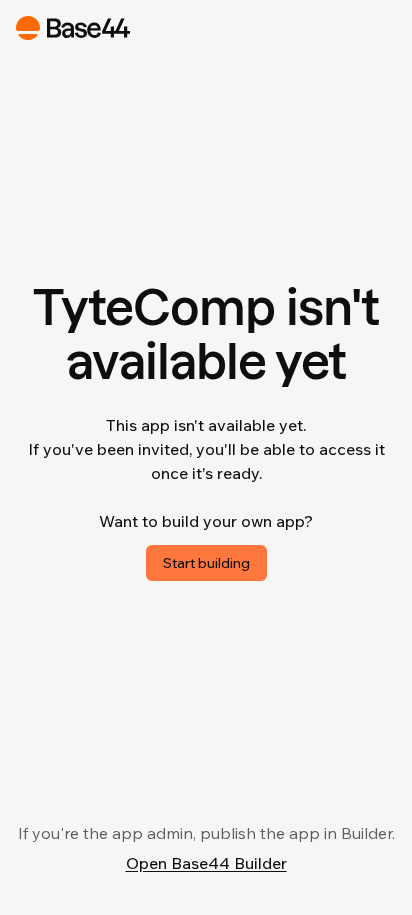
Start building (206, 563)
